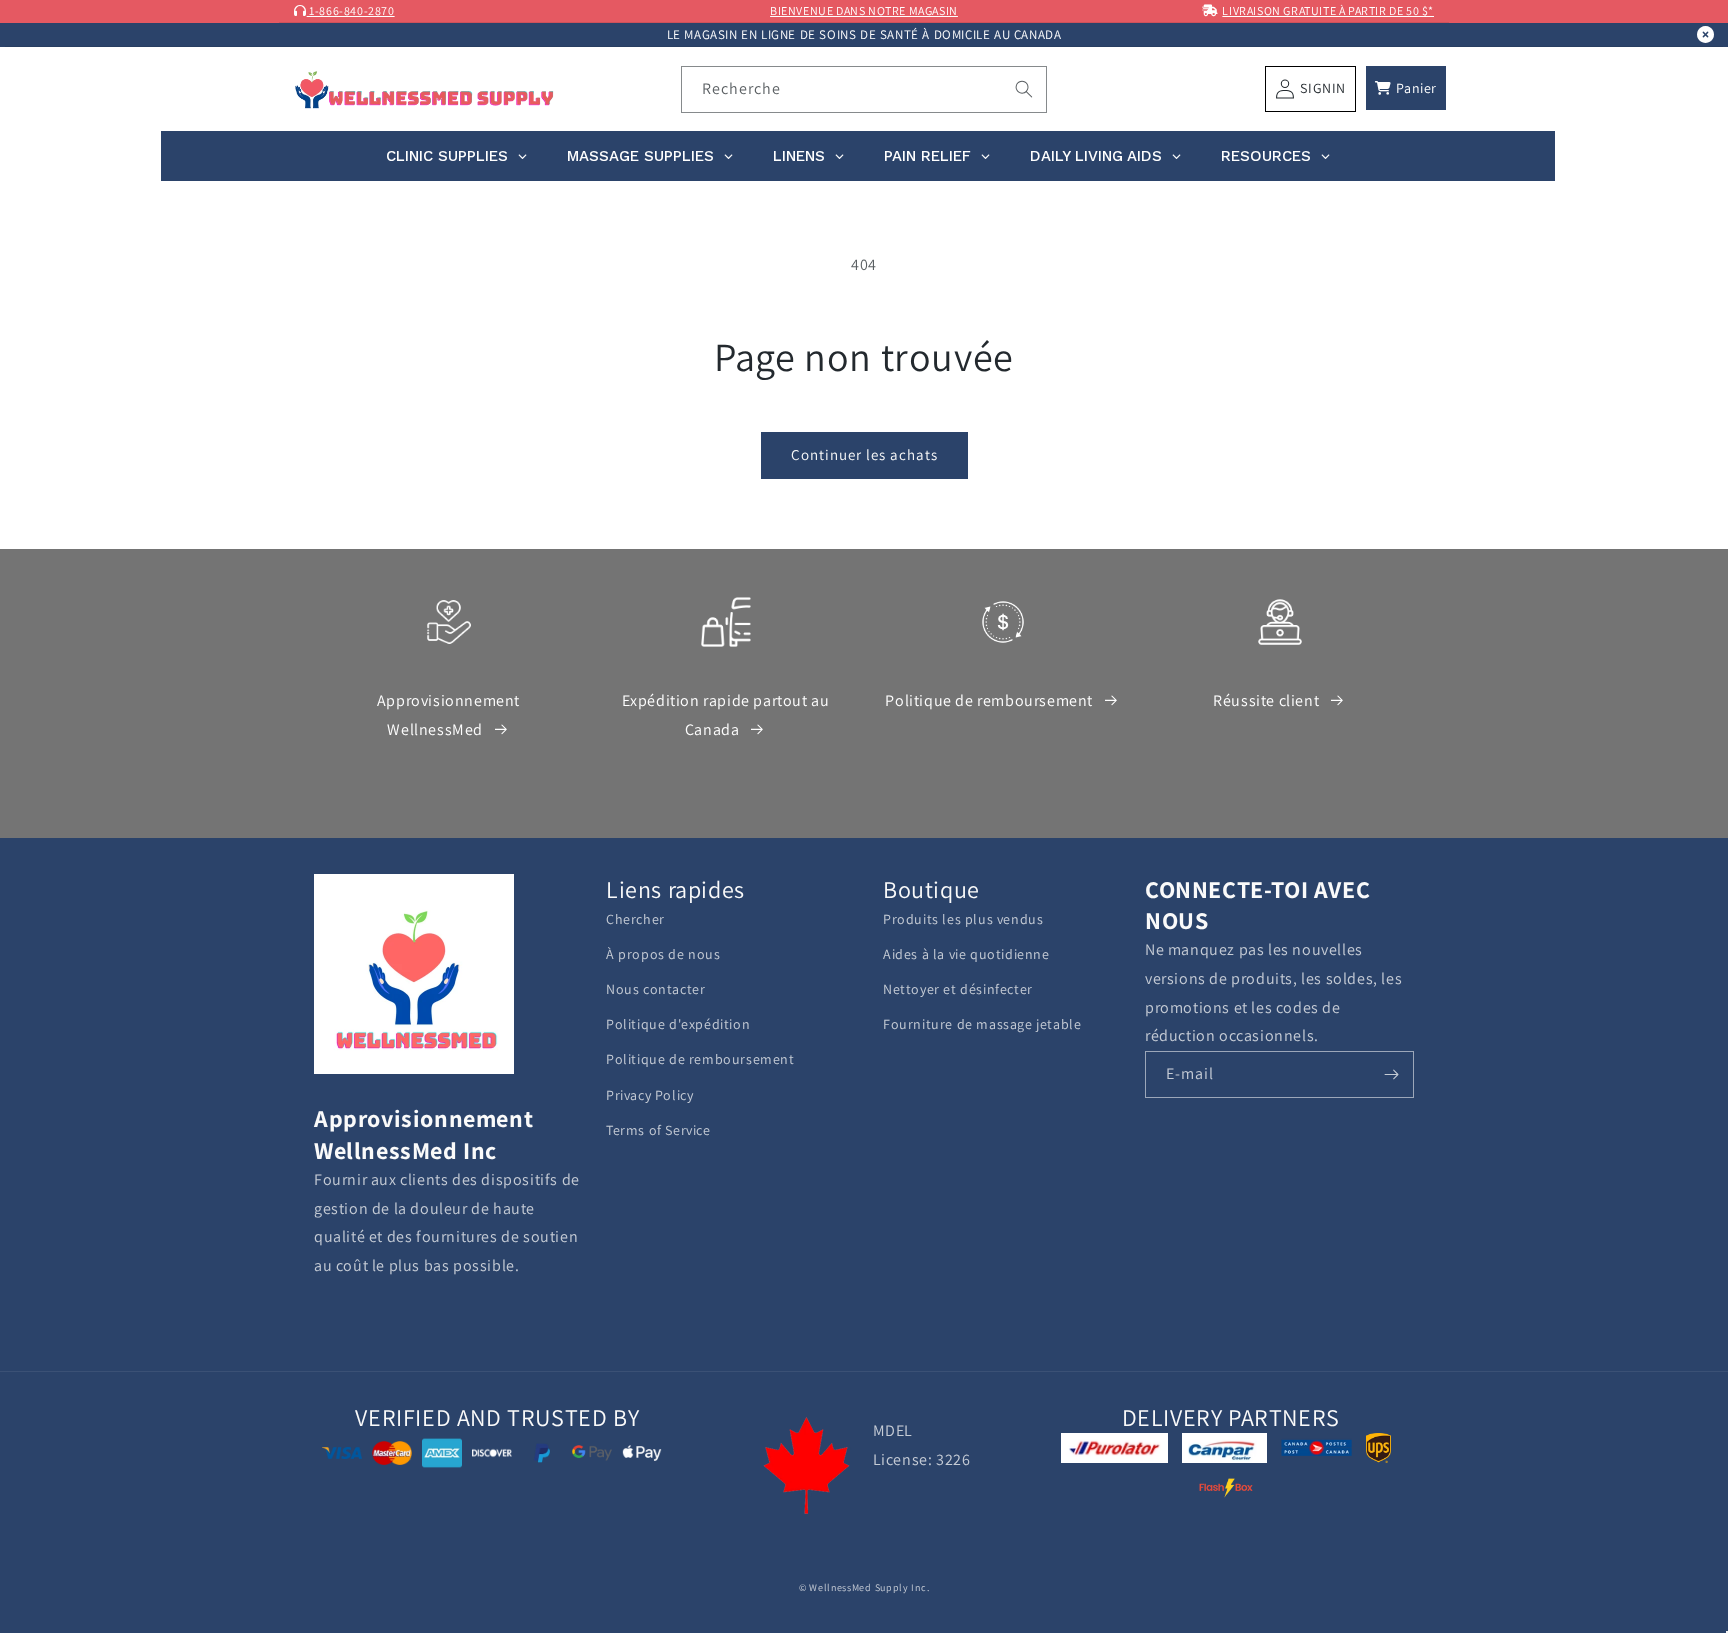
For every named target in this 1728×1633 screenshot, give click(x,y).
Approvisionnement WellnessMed (448, 715)
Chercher (635, 919)
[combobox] (864, 89)
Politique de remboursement (989, 700)
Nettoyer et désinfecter (958, 989)
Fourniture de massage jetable (982, 1024)
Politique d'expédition (678, 1024)
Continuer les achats (864, 454)
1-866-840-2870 (351, 10)
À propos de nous (663, 954)
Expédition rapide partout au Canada (726, 715)
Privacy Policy (649, 1095)
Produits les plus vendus (963, 919)
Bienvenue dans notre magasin (864, 10)
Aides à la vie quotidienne (966, 954)
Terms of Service (658, 1130)
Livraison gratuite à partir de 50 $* (1328, 10)
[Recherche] (1024, 89)
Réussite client (1266, 700)
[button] (1406, 88)
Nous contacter (655, 989)
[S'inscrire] (1391, 1074)
